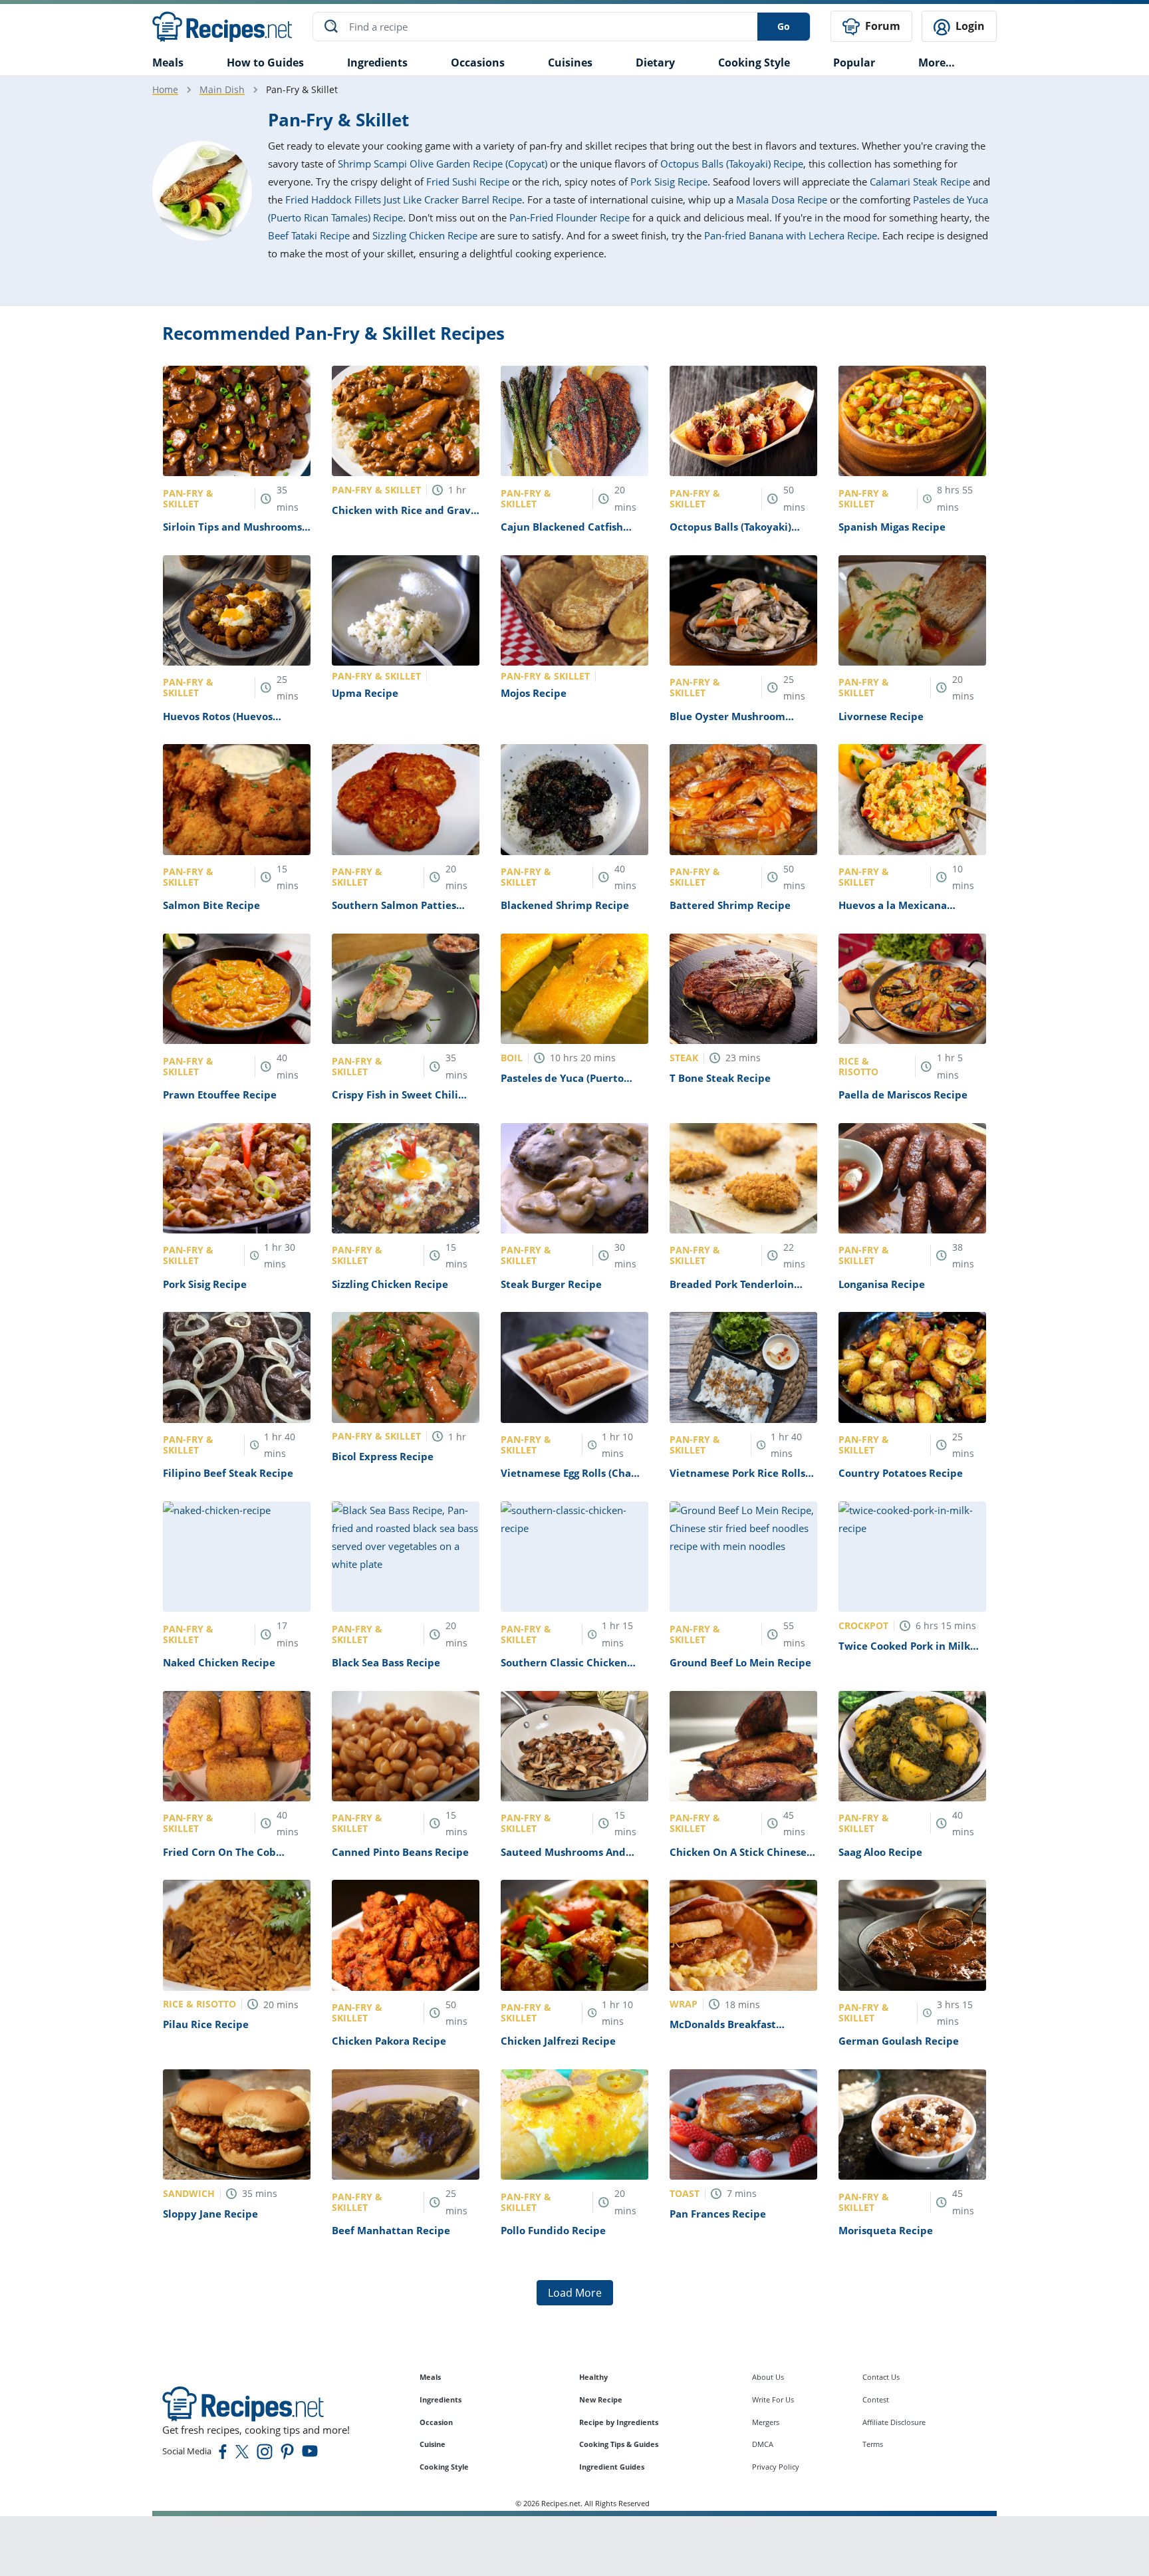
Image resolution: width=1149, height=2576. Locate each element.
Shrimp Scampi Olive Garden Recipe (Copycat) (443, 164)
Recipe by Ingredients (619, 2422)
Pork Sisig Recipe (669, 182)
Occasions (478, 63)
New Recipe (601, 2399)
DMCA (763, 2444)
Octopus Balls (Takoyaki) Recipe (732, 164)
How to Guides (265, 63)
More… (937, 63)
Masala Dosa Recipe (782, 199)
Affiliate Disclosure (894, 2422)
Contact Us (881, 2377)
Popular (854, 63)
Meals (430, 2377)
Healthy (593, 2377)
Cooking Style (444, 2467)
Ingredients (377, 63)
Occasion (436, 2422)
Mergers (766, 2422)
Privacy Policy (776, 2467)
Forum (881, 26)
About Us (768, 2377)
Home (165, 89)
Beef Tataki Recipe (309, 235)
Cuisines (570, 63)
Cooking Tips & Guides (619, 2444)
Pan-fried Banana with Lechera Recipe (791, 235)
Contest (876, 2399)
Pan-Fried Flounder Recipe (570, 217)
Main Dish (222, 89)
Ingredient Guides (612, 2467)
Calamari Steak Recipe (920, 182)
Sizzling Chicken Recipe (425, 235)
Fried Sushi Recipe (468, 182)
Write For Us (773, 2399)
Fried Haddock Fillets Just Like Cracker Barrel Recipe (404, 199)
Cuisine (433, 2444)
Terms (873, 2444)
